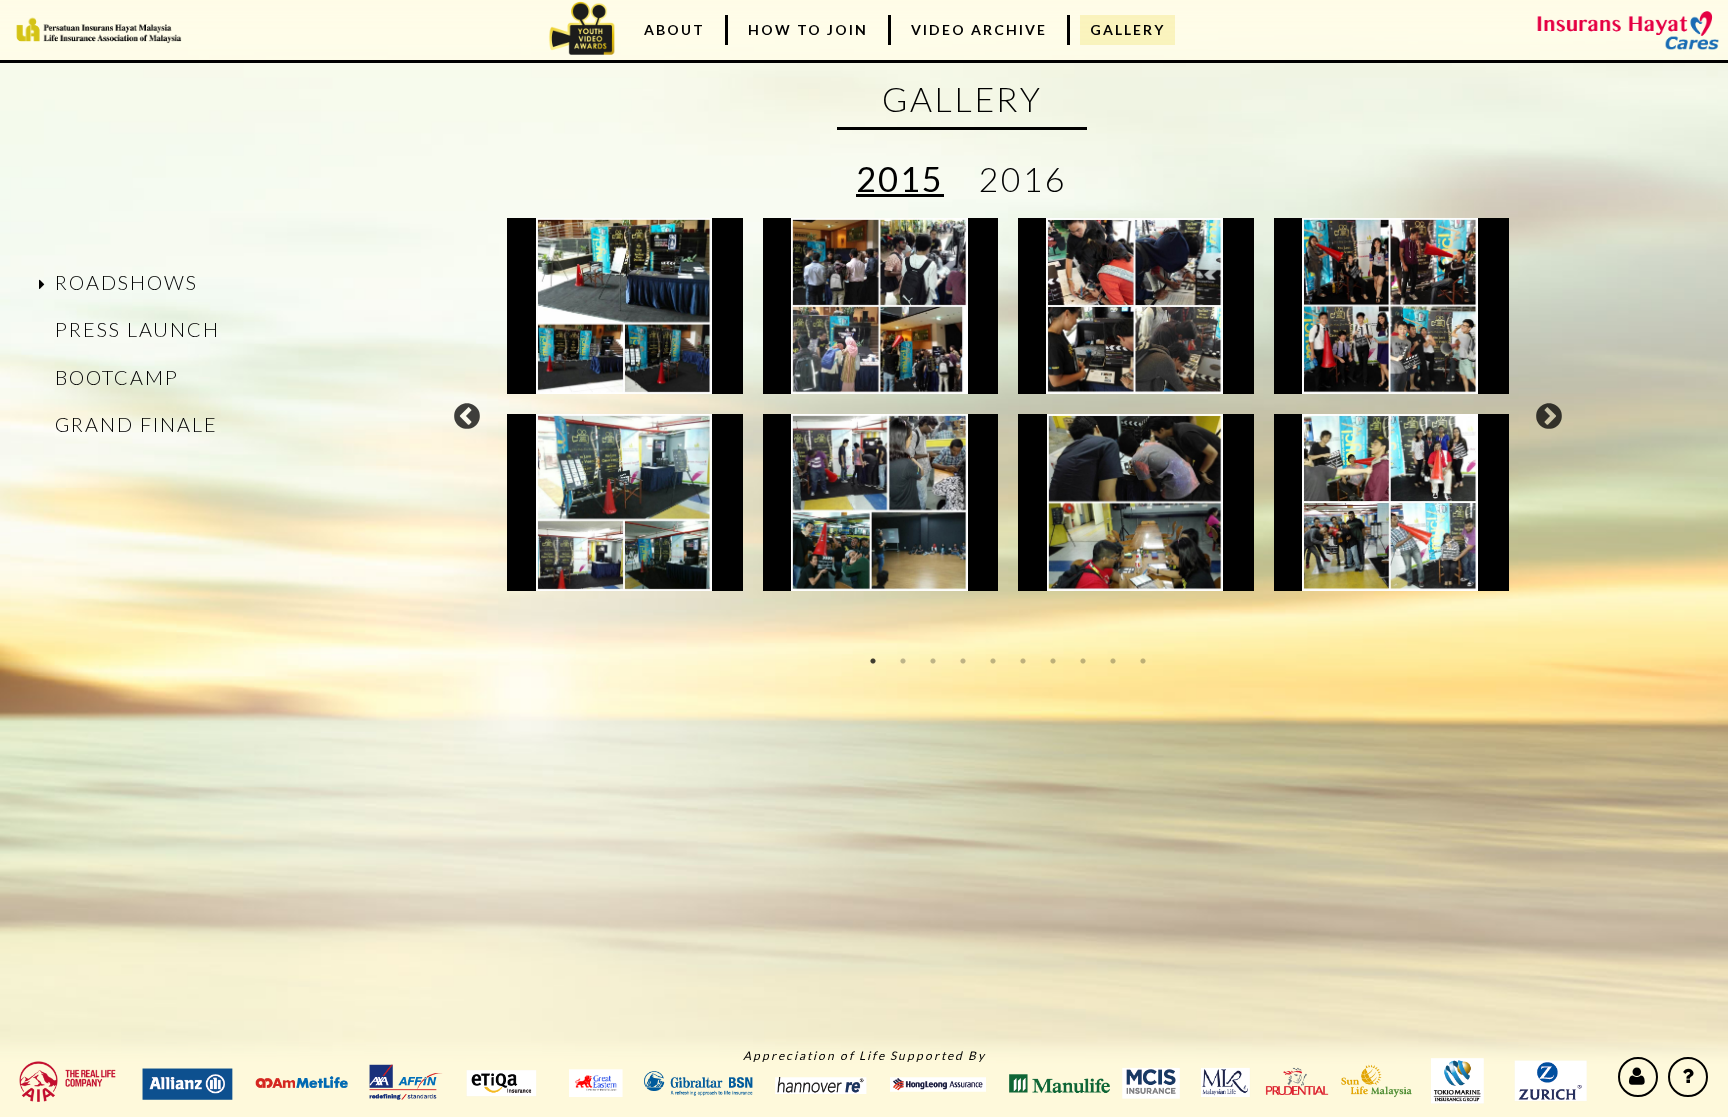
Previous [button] (467, 417)
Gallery (1127, 29)
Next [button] (1549, 417)
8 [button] (1083, 661)
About (674, 29)
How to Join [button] (808, 29)
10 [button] (1143, 661)
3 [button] (933, 661)
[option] (1008, 404)
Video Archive (979, 29)
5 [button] (993, 661)
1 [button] (873, 661)
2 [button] (903, 661)
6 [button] (1023, 661)
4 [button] (963, 661)
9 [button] (1113, 661)
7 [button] (1053, 661)
